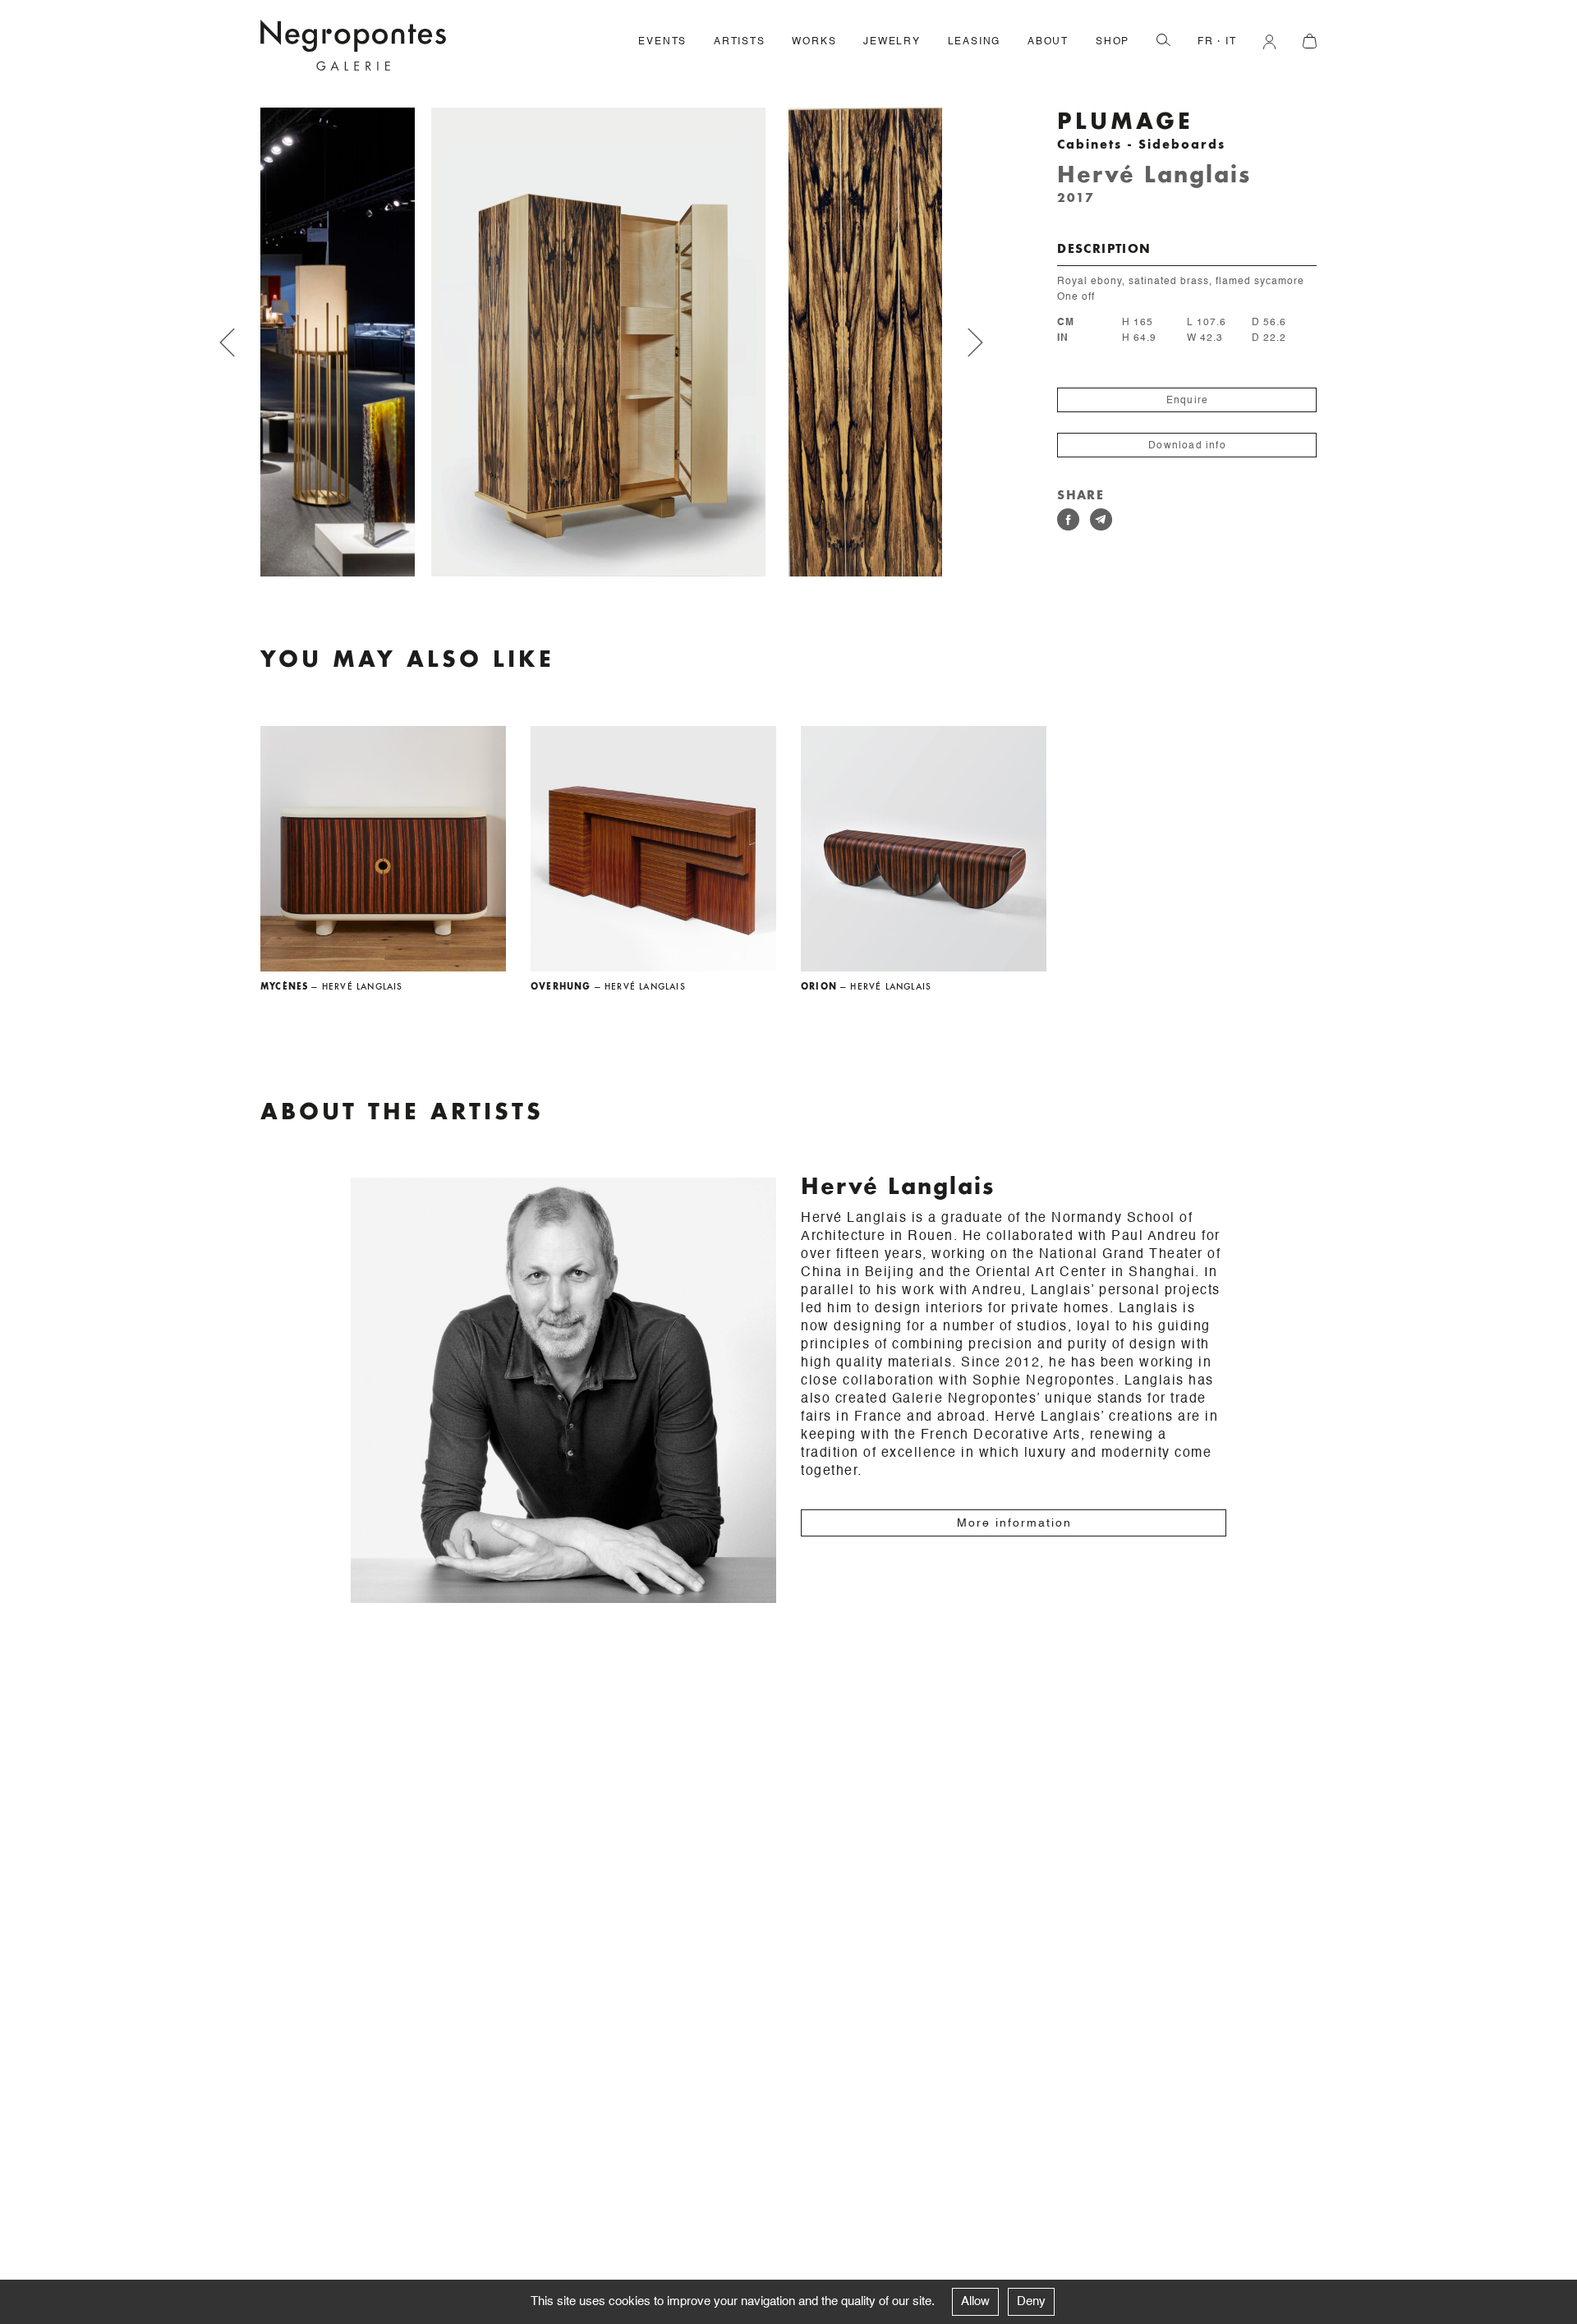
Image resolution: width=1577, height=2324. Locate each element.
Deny (1031, 2301)
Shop (1113, 42)
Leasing (975, 42)
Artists (740, 42)
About (1048, 42)
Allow (975, 2301)
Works (814, 42)
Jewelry (892, 42)
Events (662, 42)
